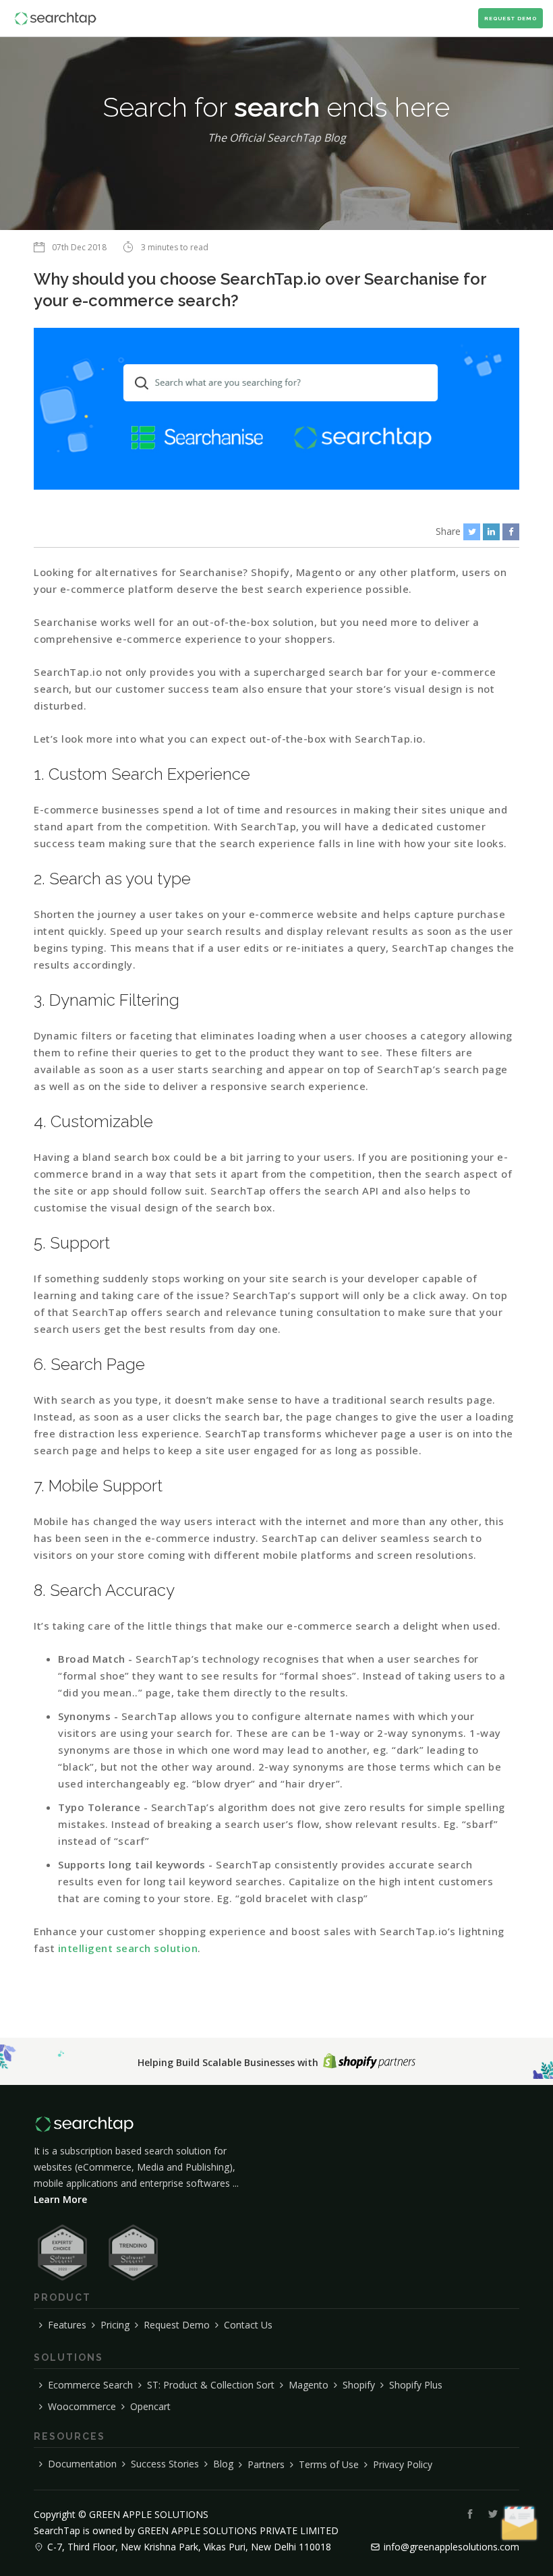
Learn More (60, 2199)
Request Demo (511, 18)
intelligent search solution (128, 1948)
